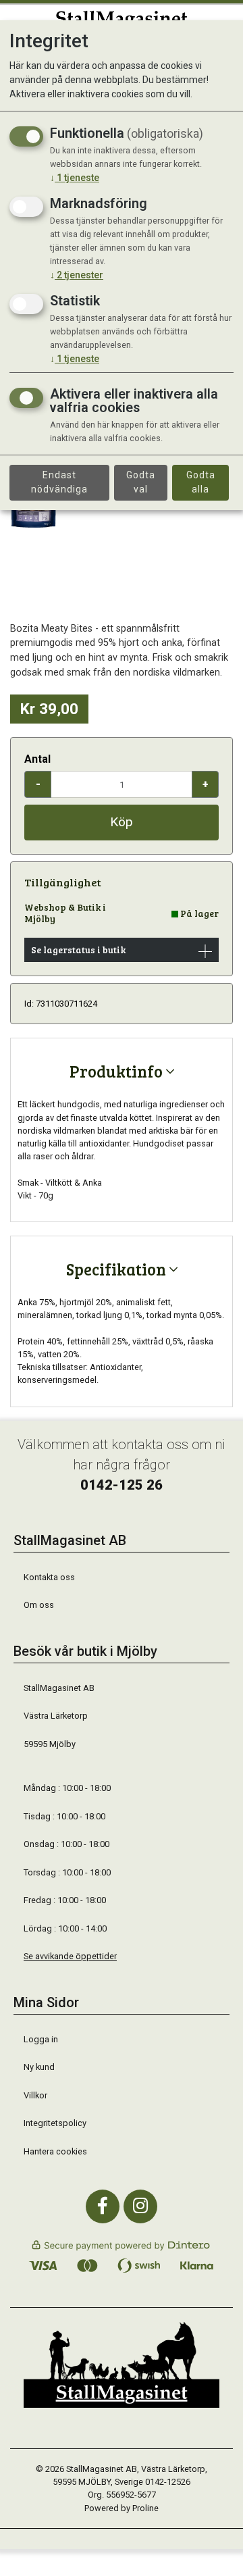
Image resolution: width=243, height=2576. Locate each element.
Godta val (141, 482)
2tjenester (77, 275)
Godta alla (201, 482)
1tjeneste (75, 178)
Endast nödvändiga (59, 482)
